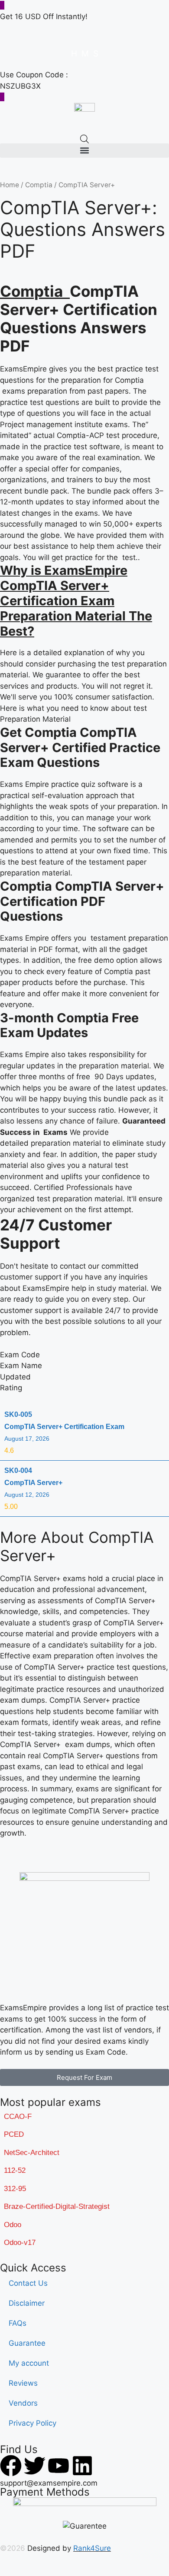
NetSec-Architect (32, 2153)
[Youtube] (58, 2466)
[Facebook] (11, 2466)
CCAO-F (18, 2117)
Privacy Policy (32, 2423)
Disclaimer (27, 2303)
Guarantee (27, 2343)
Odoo (13, 2225)
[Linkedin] (82, 2466)
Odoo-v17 (20, 2243)
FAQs (18, 2323)
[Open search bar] (84, 139)
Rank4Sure (92, 2548)
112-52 (15, 2170)
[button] (84, 151)
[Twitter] (35, 2466)
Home (10, 185)
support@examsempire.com (49, 2483)
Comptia (39, 185)
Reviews (23, 2383)
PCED (14, 2134)
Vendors (23, 2403)
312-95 (15, 2189)
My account (29, 2363)
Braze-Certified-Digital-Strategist (57, 2206)
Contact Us (28, 2283)
